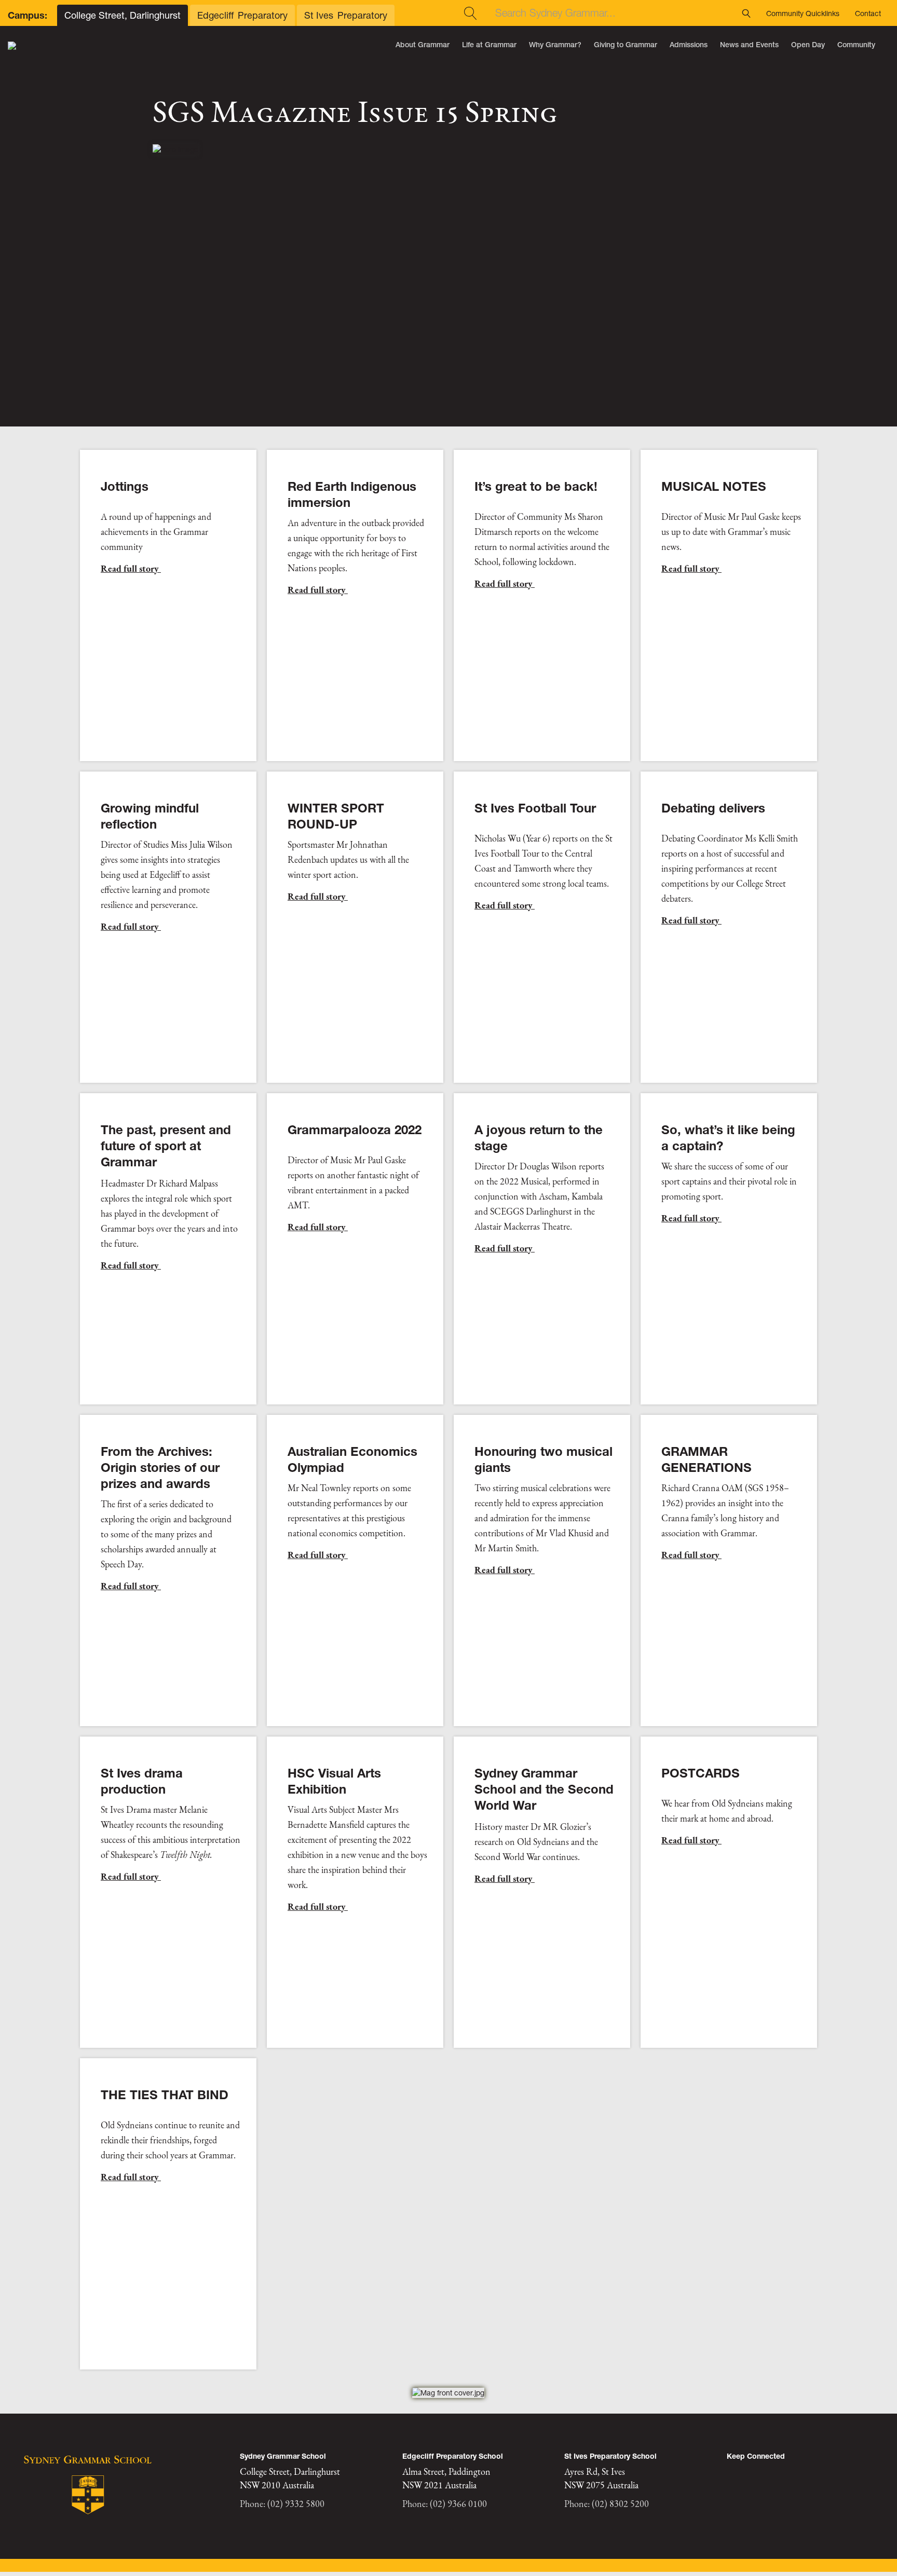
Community (856, 45)
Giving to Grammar (626, 45)
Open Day (808, 45)
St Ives (346, 15)
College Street (123, 15)
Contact (868, 13)
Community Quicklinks (803, 13)
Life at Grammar (489, 45)
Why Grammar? (555, 45)
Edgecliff (242, 15)
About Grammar (423, 45)
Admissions (689, 45)
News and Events (749, 45)
